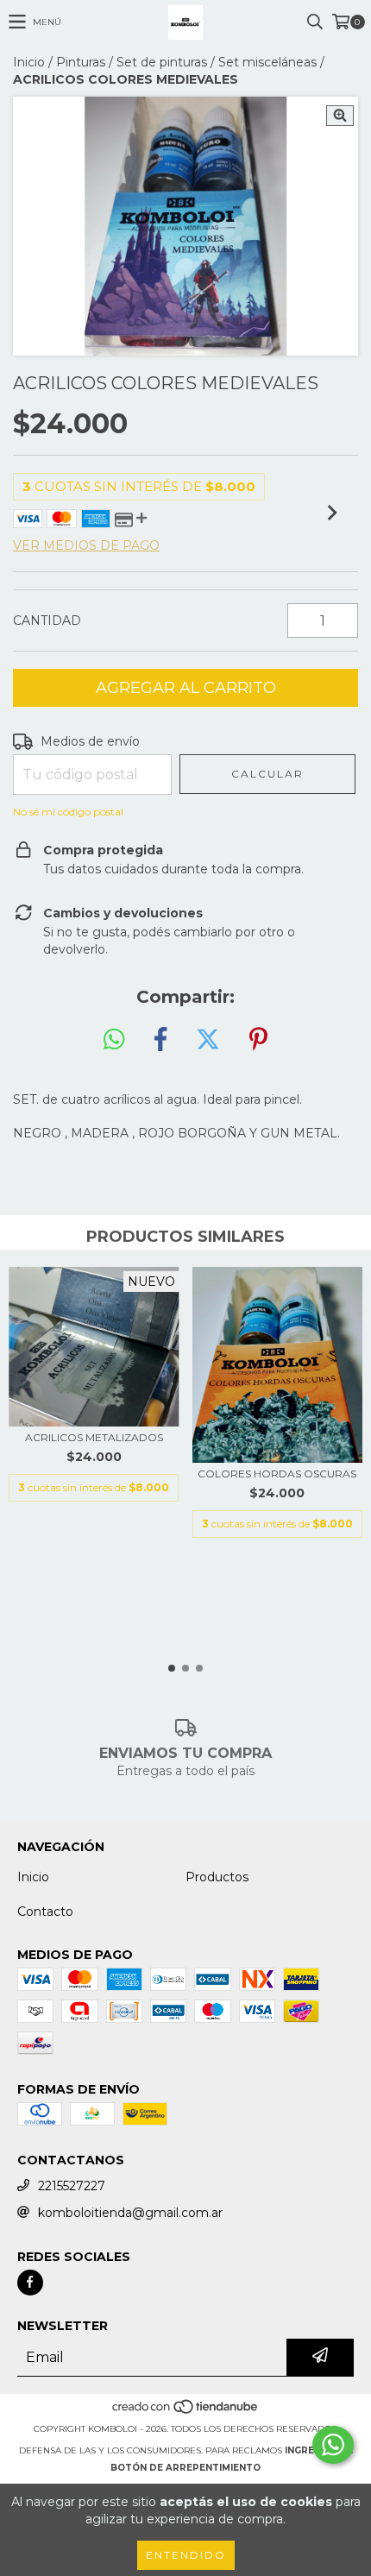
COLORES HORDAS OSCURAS (277, 1474)
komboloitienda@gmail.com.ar (130, 2213)
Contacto (45, 1912)
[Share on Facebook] (160, 1040)
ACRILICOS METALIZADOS (94, 1437)
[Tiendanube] (186, 2412)
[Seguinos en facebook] (30, 2283)
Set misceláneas (267, 62)
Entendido (186, 2555)
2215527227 (72, 2186)
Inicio (29, 62)
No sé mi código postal (68, 812)
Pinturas (81, 62)
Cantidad (47, 620)
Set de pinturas (162, 62)
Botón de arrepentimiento (185, 2468)
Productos (217, 1877)
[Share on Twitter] (208, 1040)
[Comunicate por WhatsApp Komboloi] (333, 2445)
